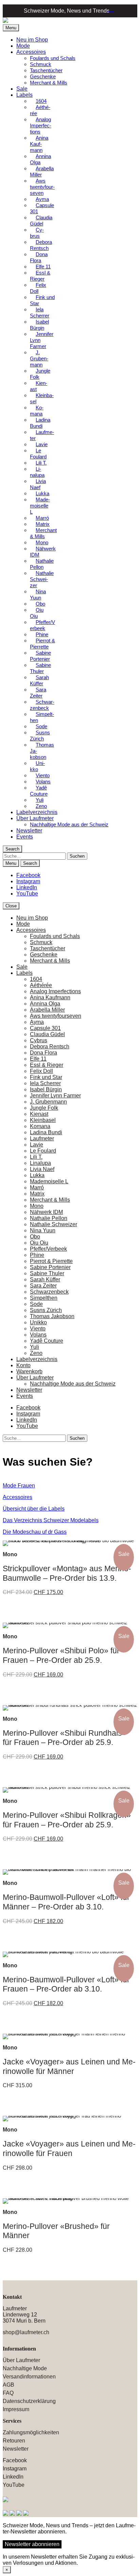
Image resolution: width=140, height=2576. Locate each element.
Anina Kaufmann (39, 144)
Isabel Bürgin (39, 325)
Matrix (37, 1194)
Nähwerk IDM (43, 552)
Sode (36, 1304)
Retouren (14, 2441)
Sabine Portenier (40, 656)
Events (25, 837)
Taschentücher (46, 70)
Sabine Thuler (40, 668)
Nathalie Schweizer (42, 579)
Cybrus (37, 233)
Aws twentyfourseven (42, 187)
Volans (38, 1335)
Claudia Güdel (41, 221)
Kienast (39, 386)
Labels (24, 95)
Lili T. (41, 463)
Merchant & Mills (49, 83)
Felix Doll (38, 288)
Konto (23, 1365)
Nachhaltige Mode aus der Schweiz (69, 824)
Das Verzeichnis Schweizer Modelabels (51, 1520)
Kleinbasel (42, 398)
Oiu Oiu (37, 613)
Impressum (16, 2409)
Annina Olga (40, 159)
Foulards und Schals (53, 58)
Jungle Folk (40, 374)
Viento (38, 1329)
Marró (37, 1188)
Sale (22, 89)
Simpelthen (42, 717)
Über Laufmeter (35, 818)
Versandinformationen (29, 2377)
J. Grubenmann (39, 358)
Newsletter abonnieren (32, 2544)
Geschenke (43, 76)
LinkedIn (27, 887)
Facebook (28, 875)
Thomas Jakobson (42, 751)
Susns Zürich (40, 736)
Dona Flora (39, 257)
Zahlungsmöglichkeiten (31, 2432)
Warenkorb (109, 10)
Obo (35, 1237)
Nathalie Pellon (42, 564)
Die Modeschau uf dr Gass (35, 1532)
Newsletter (29, 831)
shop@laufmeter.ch (26, 2332)
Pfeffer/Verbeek (42, 625)
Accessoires (31, 52)
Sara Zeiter (38, 693)
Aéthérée (40, 110)
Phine (37, 1255)
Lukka (37, 1175)
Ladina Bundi (40, 423)
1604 (36, 979)
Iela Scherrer (40, 313)
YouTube (27, 894)
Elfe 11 (38, 1059)
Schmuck (41, 64)
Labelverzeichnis (37, 812)
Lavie (42, 444)
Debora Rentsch (41, 245)
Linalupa (37, 472)
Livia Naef (38, 484)
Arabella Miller (42, 171)
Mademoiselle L (40, 506)
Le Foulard (38, 454)
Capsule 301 (42, 208)
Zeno (41, 806)
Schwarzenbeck (42, 705)
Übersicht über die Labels (34, 1509)
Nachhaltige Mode (25, 2368)
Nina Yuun (38, 595)
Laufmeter (42, 435)
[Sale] (70, 1543)
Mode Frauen (19, 1486)
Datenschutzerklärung (29, 2401)
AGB (8, 2385)
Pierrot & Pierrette (42, 644)
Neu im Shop (32, 40)
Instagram (28, 881)
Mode (23, 46)
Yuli (34, 1347)
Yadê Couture (39, 791)
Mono (37, 1206)
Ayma (37, 1022)
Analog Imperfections (41, 126)
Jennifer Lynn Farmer (42, 340)
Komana (37, 411)
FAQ (8, 2393)
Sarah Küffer (39, 680)
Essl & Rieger (40, 276)
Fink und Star (42, 300)
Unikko (37, 766)
